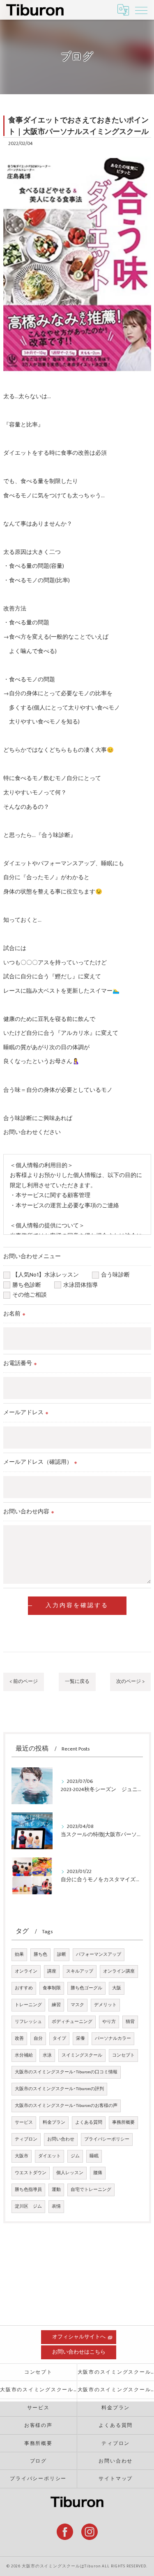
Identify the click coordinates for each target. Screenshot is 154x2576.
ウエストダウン (31, 2173)
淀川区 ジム (28, 2206)
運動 (56, 2190)
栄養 (80, 2039)
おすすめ (24, 1988)
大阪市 (22, 2156)
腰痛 (98, 2173)
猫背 (130, 2022)
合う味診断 (118, 1275)
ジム (75, 2156)
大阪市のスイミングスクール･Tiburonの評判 (59, 2089)
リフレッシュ (28, 2022)
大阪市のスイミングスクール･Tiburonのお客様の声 (66, 2106)
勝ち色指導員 (28, 2190)
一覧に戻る (77, 1681)
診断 (62, 1955)
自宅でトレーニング (91, 2190)
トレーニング (28, 2005)
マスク (77, 2005)
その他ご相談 (30, 1295)
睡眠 (94, 2156)
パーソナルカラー (113, 2039)
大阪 (117, 1988)
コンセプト (123, 2055)
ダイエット (49, 2156)
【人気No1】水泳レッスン (48, 1275)
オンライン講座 (119, 1971)
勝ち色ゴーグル (86, 1988)
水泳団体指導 (83, 1285)
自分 (38, 2039)
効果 (19, 1955)
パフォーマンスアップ (99, 1955)
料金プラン (54, 2122)
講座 (52, 1971)
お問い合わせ (61, 2139)
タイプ (59, 2039)
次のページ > (130, 1681)
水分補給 (24, 2055)
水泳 (47, 2055)
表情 (56, 2206)
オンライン (26, 1971)
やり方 (109, 2022)
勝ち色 (40, 1955)
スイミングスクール (82, 2055)
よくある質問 (89, 2122)
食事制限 (52, 1988)
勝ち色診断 (30, 1285)
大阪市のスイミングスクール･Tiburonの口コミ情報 (66, 2072)
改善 (19, 2039)
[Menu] (141, 10)
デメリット (105, 2005)
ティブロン (26, 2139)
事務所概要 (123, 2122)
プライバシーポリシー (107, 2139)
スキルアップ (80, 1971)
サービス (24, 2122)
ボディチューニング (72, 2022)
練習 (56, 2005)
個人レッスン (70, 2173)
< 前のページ (24, 1681)
